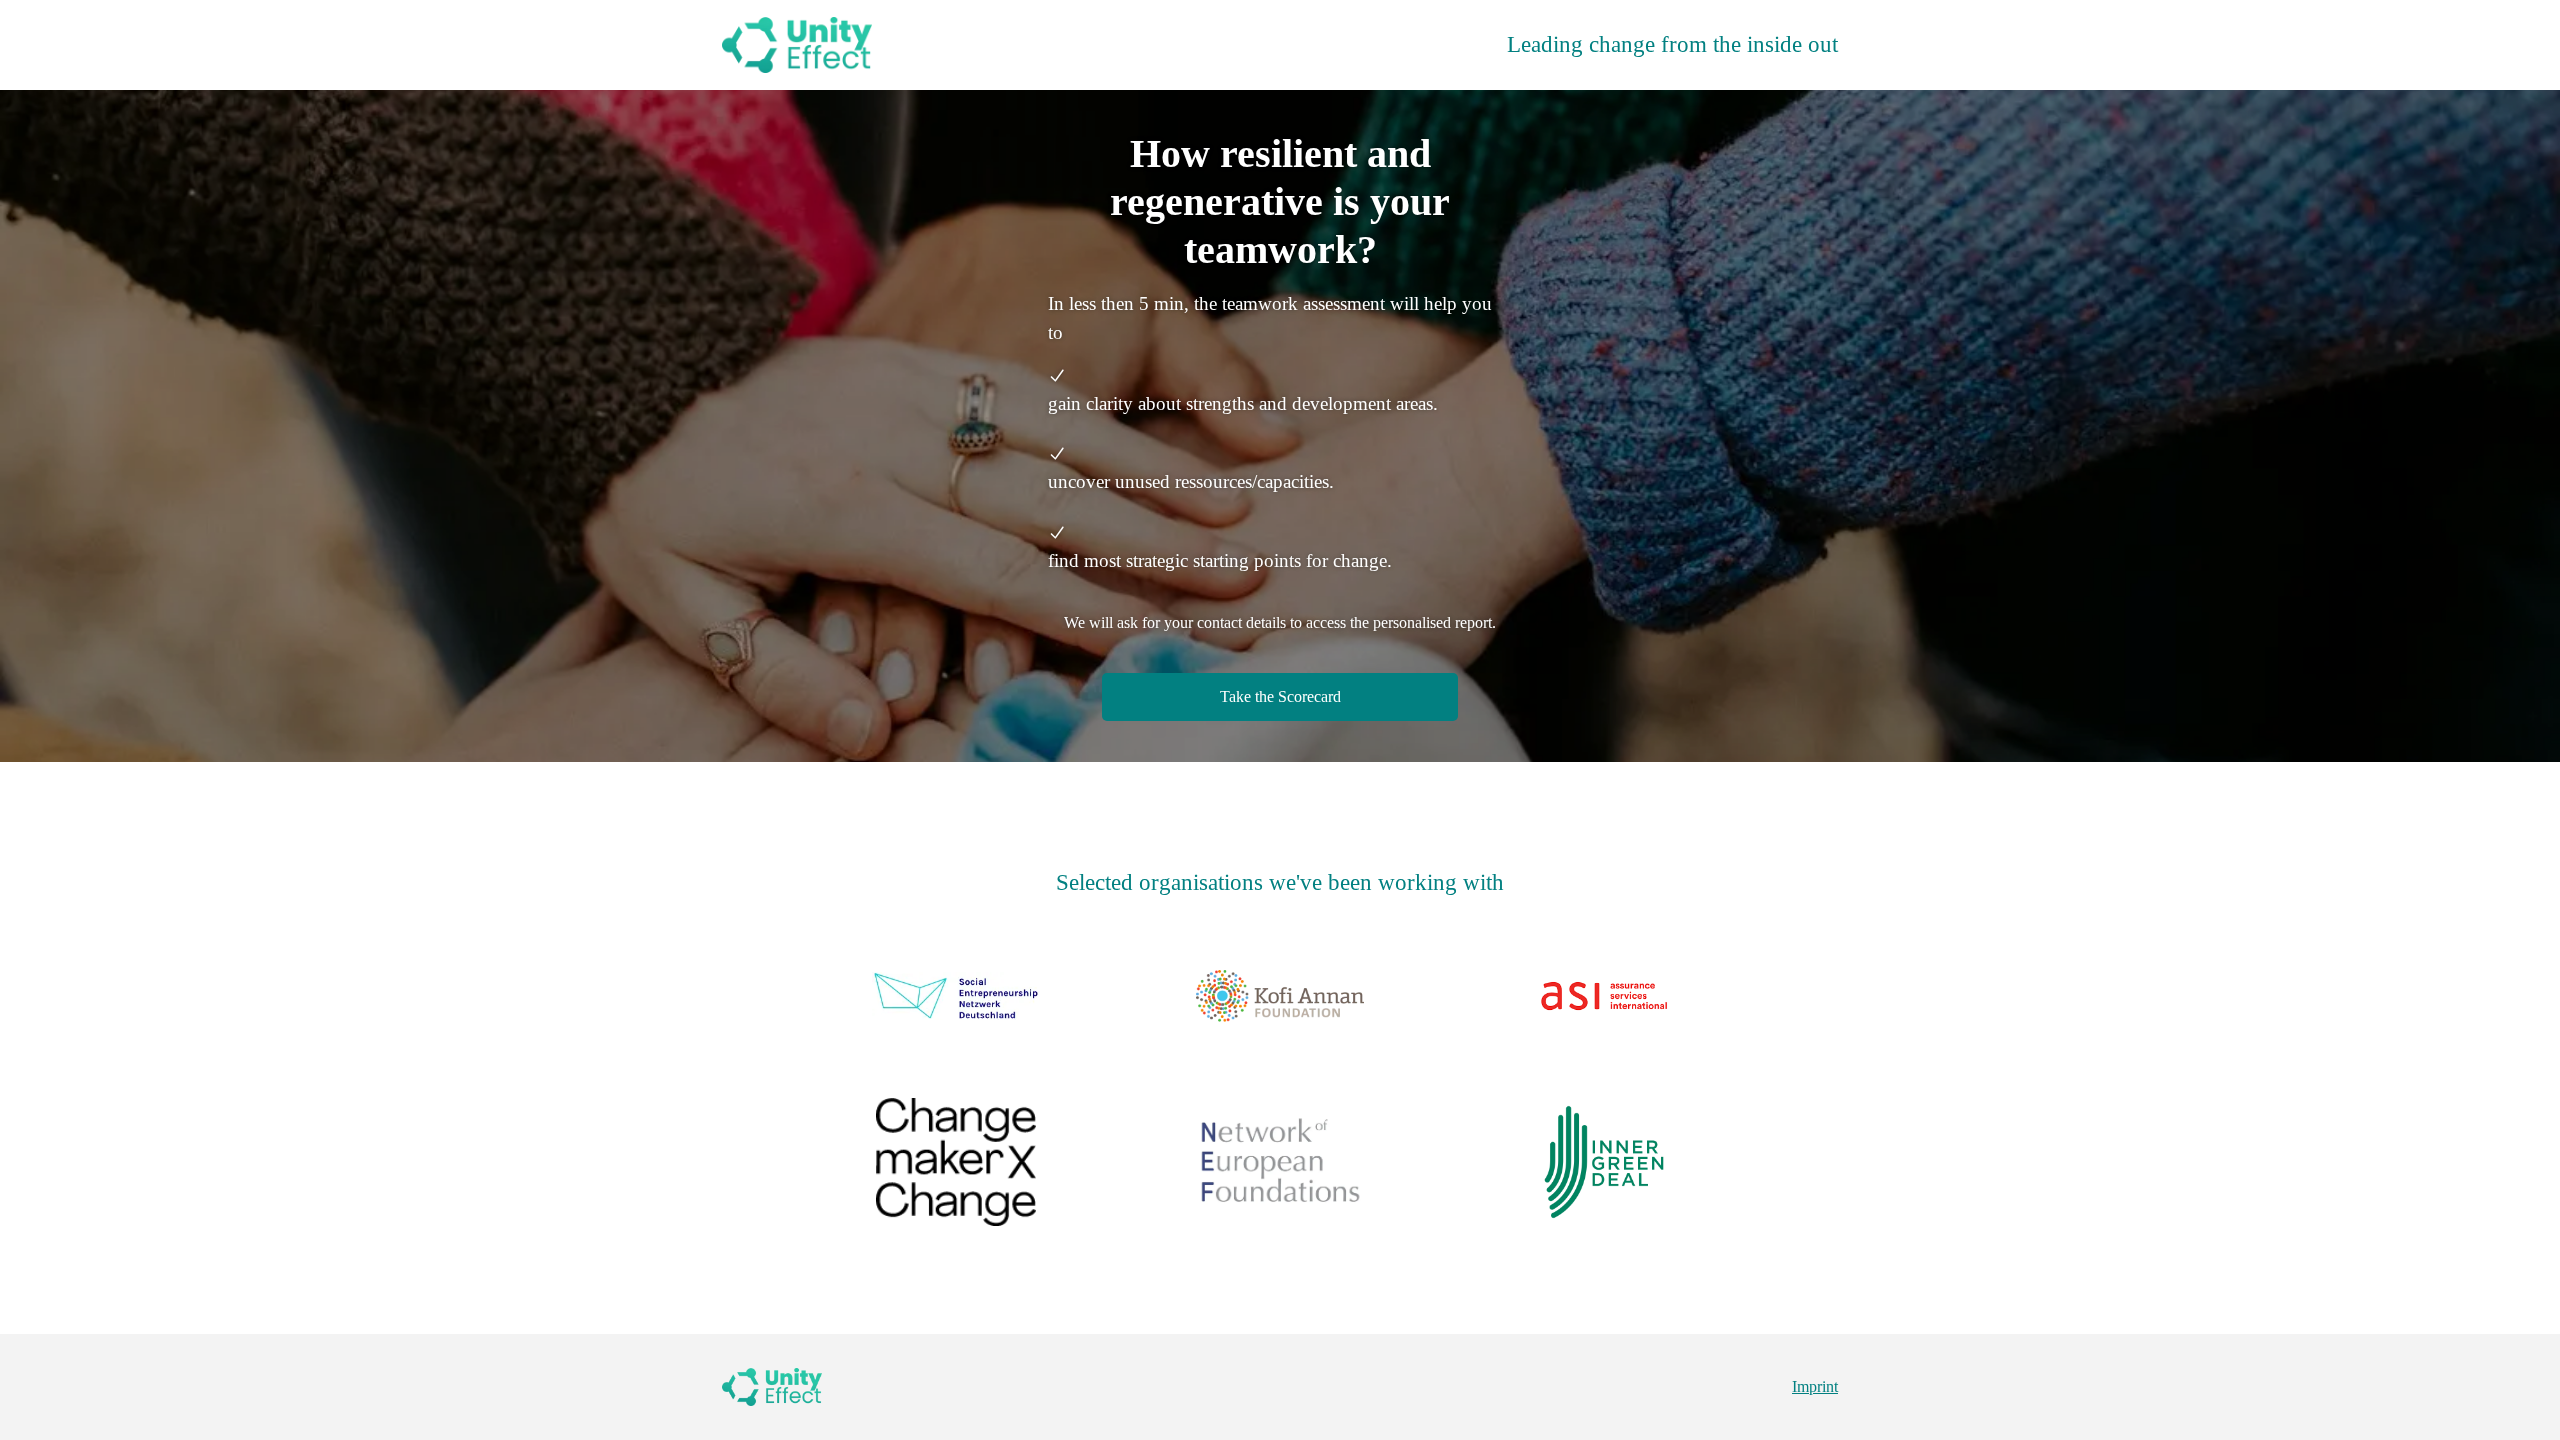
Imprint (1815, 1386)
